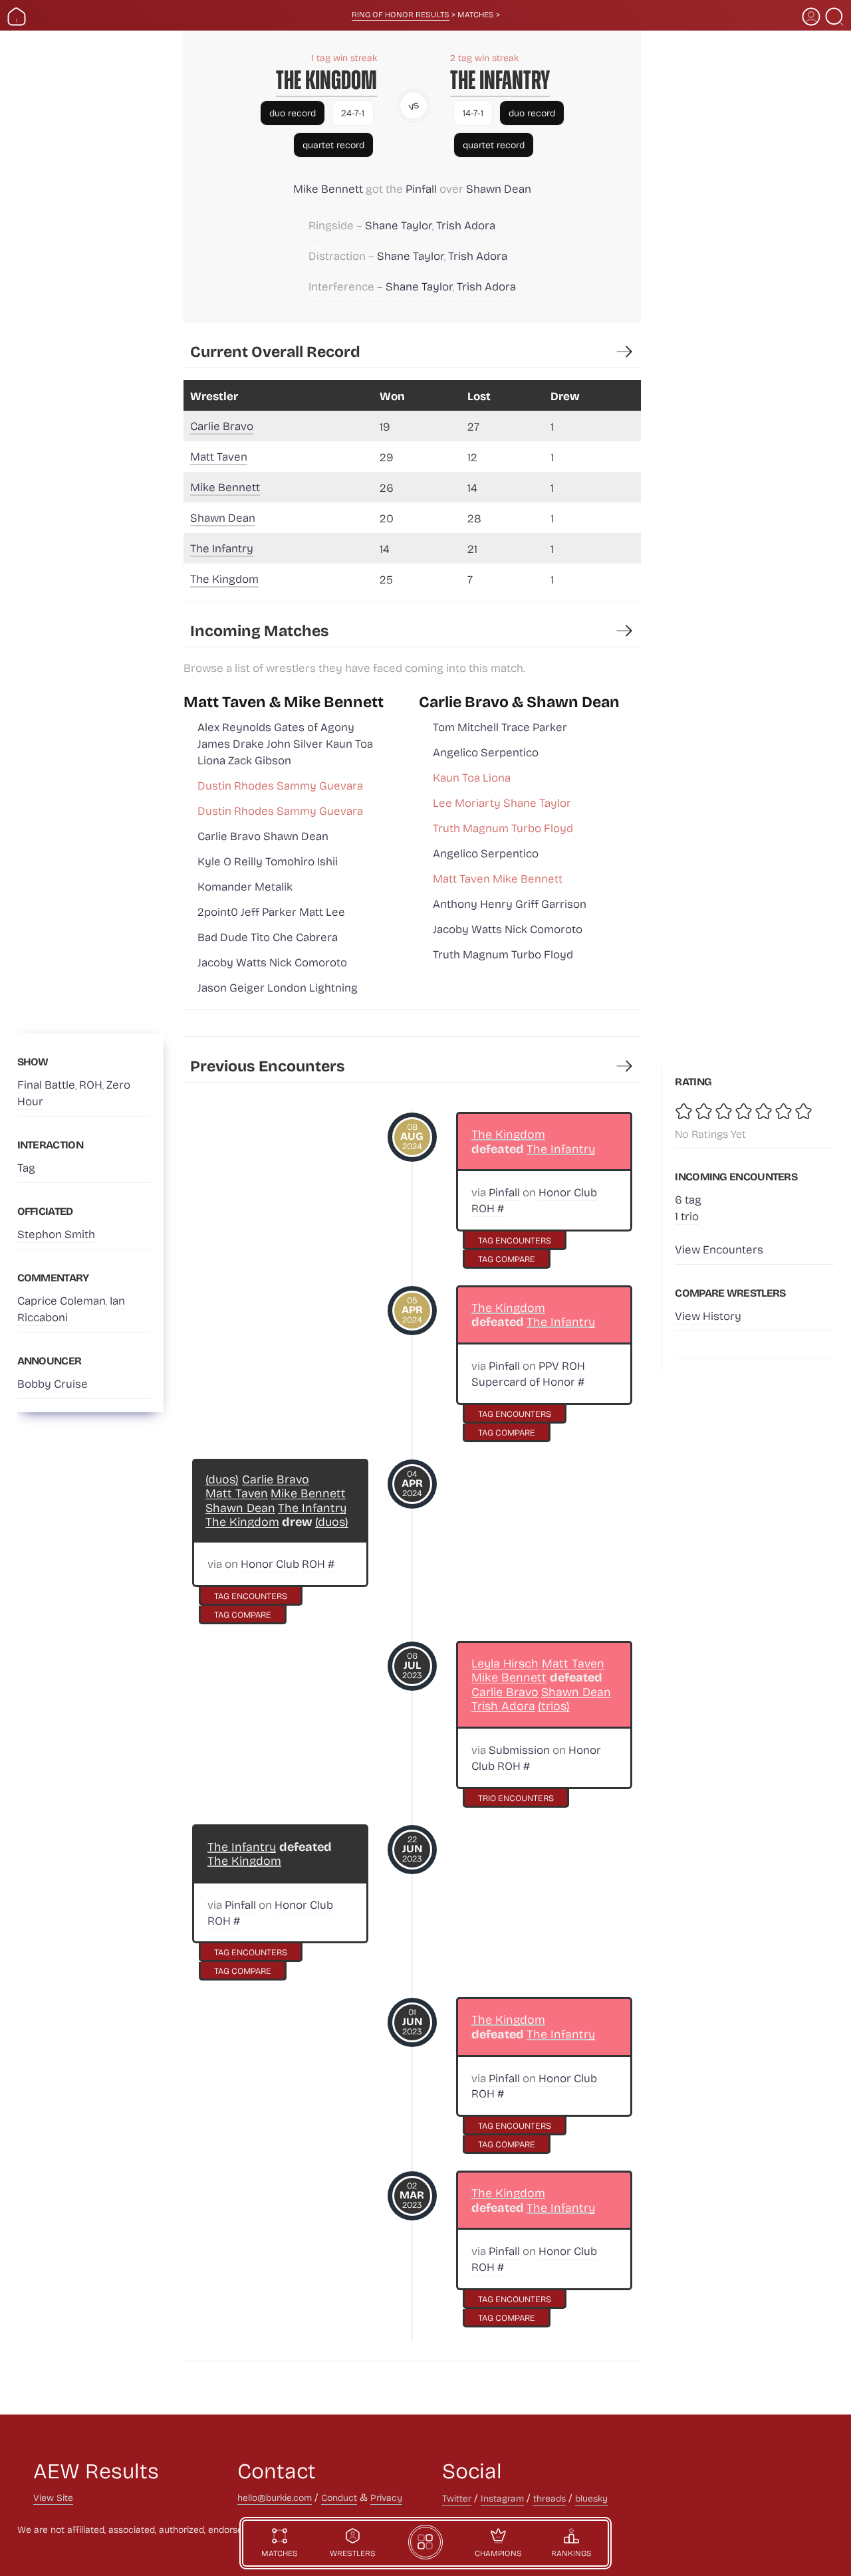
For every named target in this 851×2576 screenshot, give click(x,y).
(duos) (222, 1479)
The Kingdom (326, 80)
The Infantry (500, 80)
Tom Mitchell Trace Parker (500, 727)
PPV (549, 1365)
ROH (91, 1084)
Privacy (386, 2497)
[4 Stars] (745, 1111)
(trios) (554, 1706)
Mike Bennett (328, 188)
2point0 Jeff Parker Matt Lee (271, 912)
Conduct (339, 2497)
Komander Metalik (245, 886)
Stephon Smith (56, 1234)
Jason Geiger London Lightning (278, 987)
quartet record (333, 145)
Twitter (457, 2498)
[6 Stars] (785, 1111)
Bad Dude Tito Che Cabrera (268, 937)
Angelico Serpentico (486, 752)
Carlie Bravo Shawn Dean (263, 836)
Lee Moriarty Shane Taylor (502, 803)
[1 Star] (685, 1111)
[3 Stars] (725, 1111)
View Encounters (719, 1249)
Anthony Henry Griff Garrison (510, 904)
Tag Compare (507, 1258)
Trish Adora (466, 225)
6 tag (688, 1199)
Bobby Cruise (53, 1383)
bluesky (591, 2498)
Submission (519, 1750)
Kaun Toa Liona (472, 777)
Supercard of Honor (523, 1381)
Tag (26, 1167)
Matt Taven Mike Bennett (498, 878)
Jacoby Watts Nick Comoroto (272, 962)
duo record (293, 113)
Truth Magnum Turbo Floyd (503, 828)
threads (549, 2498)
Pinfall (421, 188)
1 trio (687, 1216)
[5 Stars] (765, 1111)
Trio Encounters (516, 1797)
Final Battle (46, 1084)
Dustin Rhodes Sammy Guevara (280, 785)
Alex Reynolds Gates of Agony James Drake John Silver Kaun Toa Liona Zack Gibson (285, 743)
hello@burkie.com (275, 2497)
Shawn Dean (499, 188)
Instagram (502, 2498)
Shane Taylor (399, 225)
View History (708, 1316)
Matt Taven (219, 456)
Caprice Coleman (61, 1300)
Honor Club (568, 1192)
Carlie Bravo (222, 426)
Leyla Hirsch (505, 1663)
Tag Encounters (515, 1240)
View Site (53, 2497)
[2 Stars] (705, 1111)
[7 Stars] (804, 1111)
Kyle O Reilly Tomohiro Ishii (268, 861)
